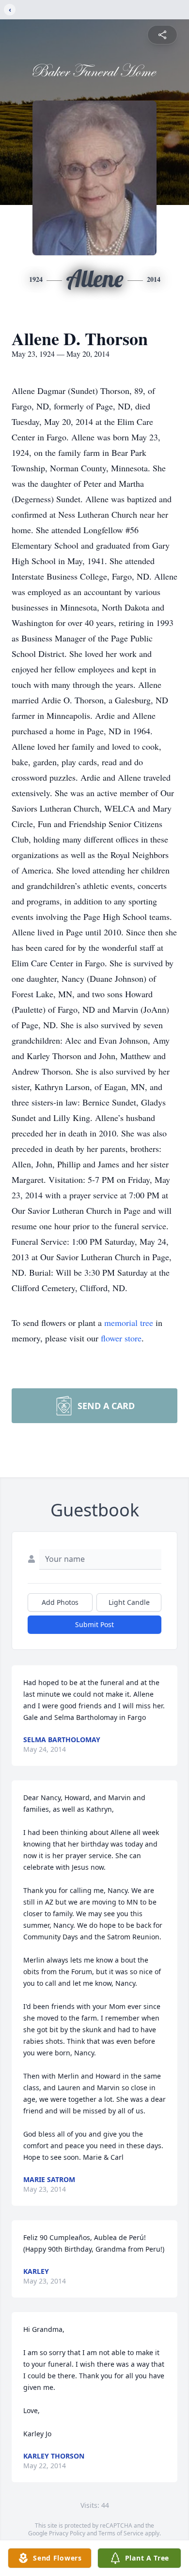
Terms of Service (121, 2533)
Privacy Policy (67, 2533)
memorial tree (129, 1323)
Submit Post (94, 1624)
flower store (121, 1338)
